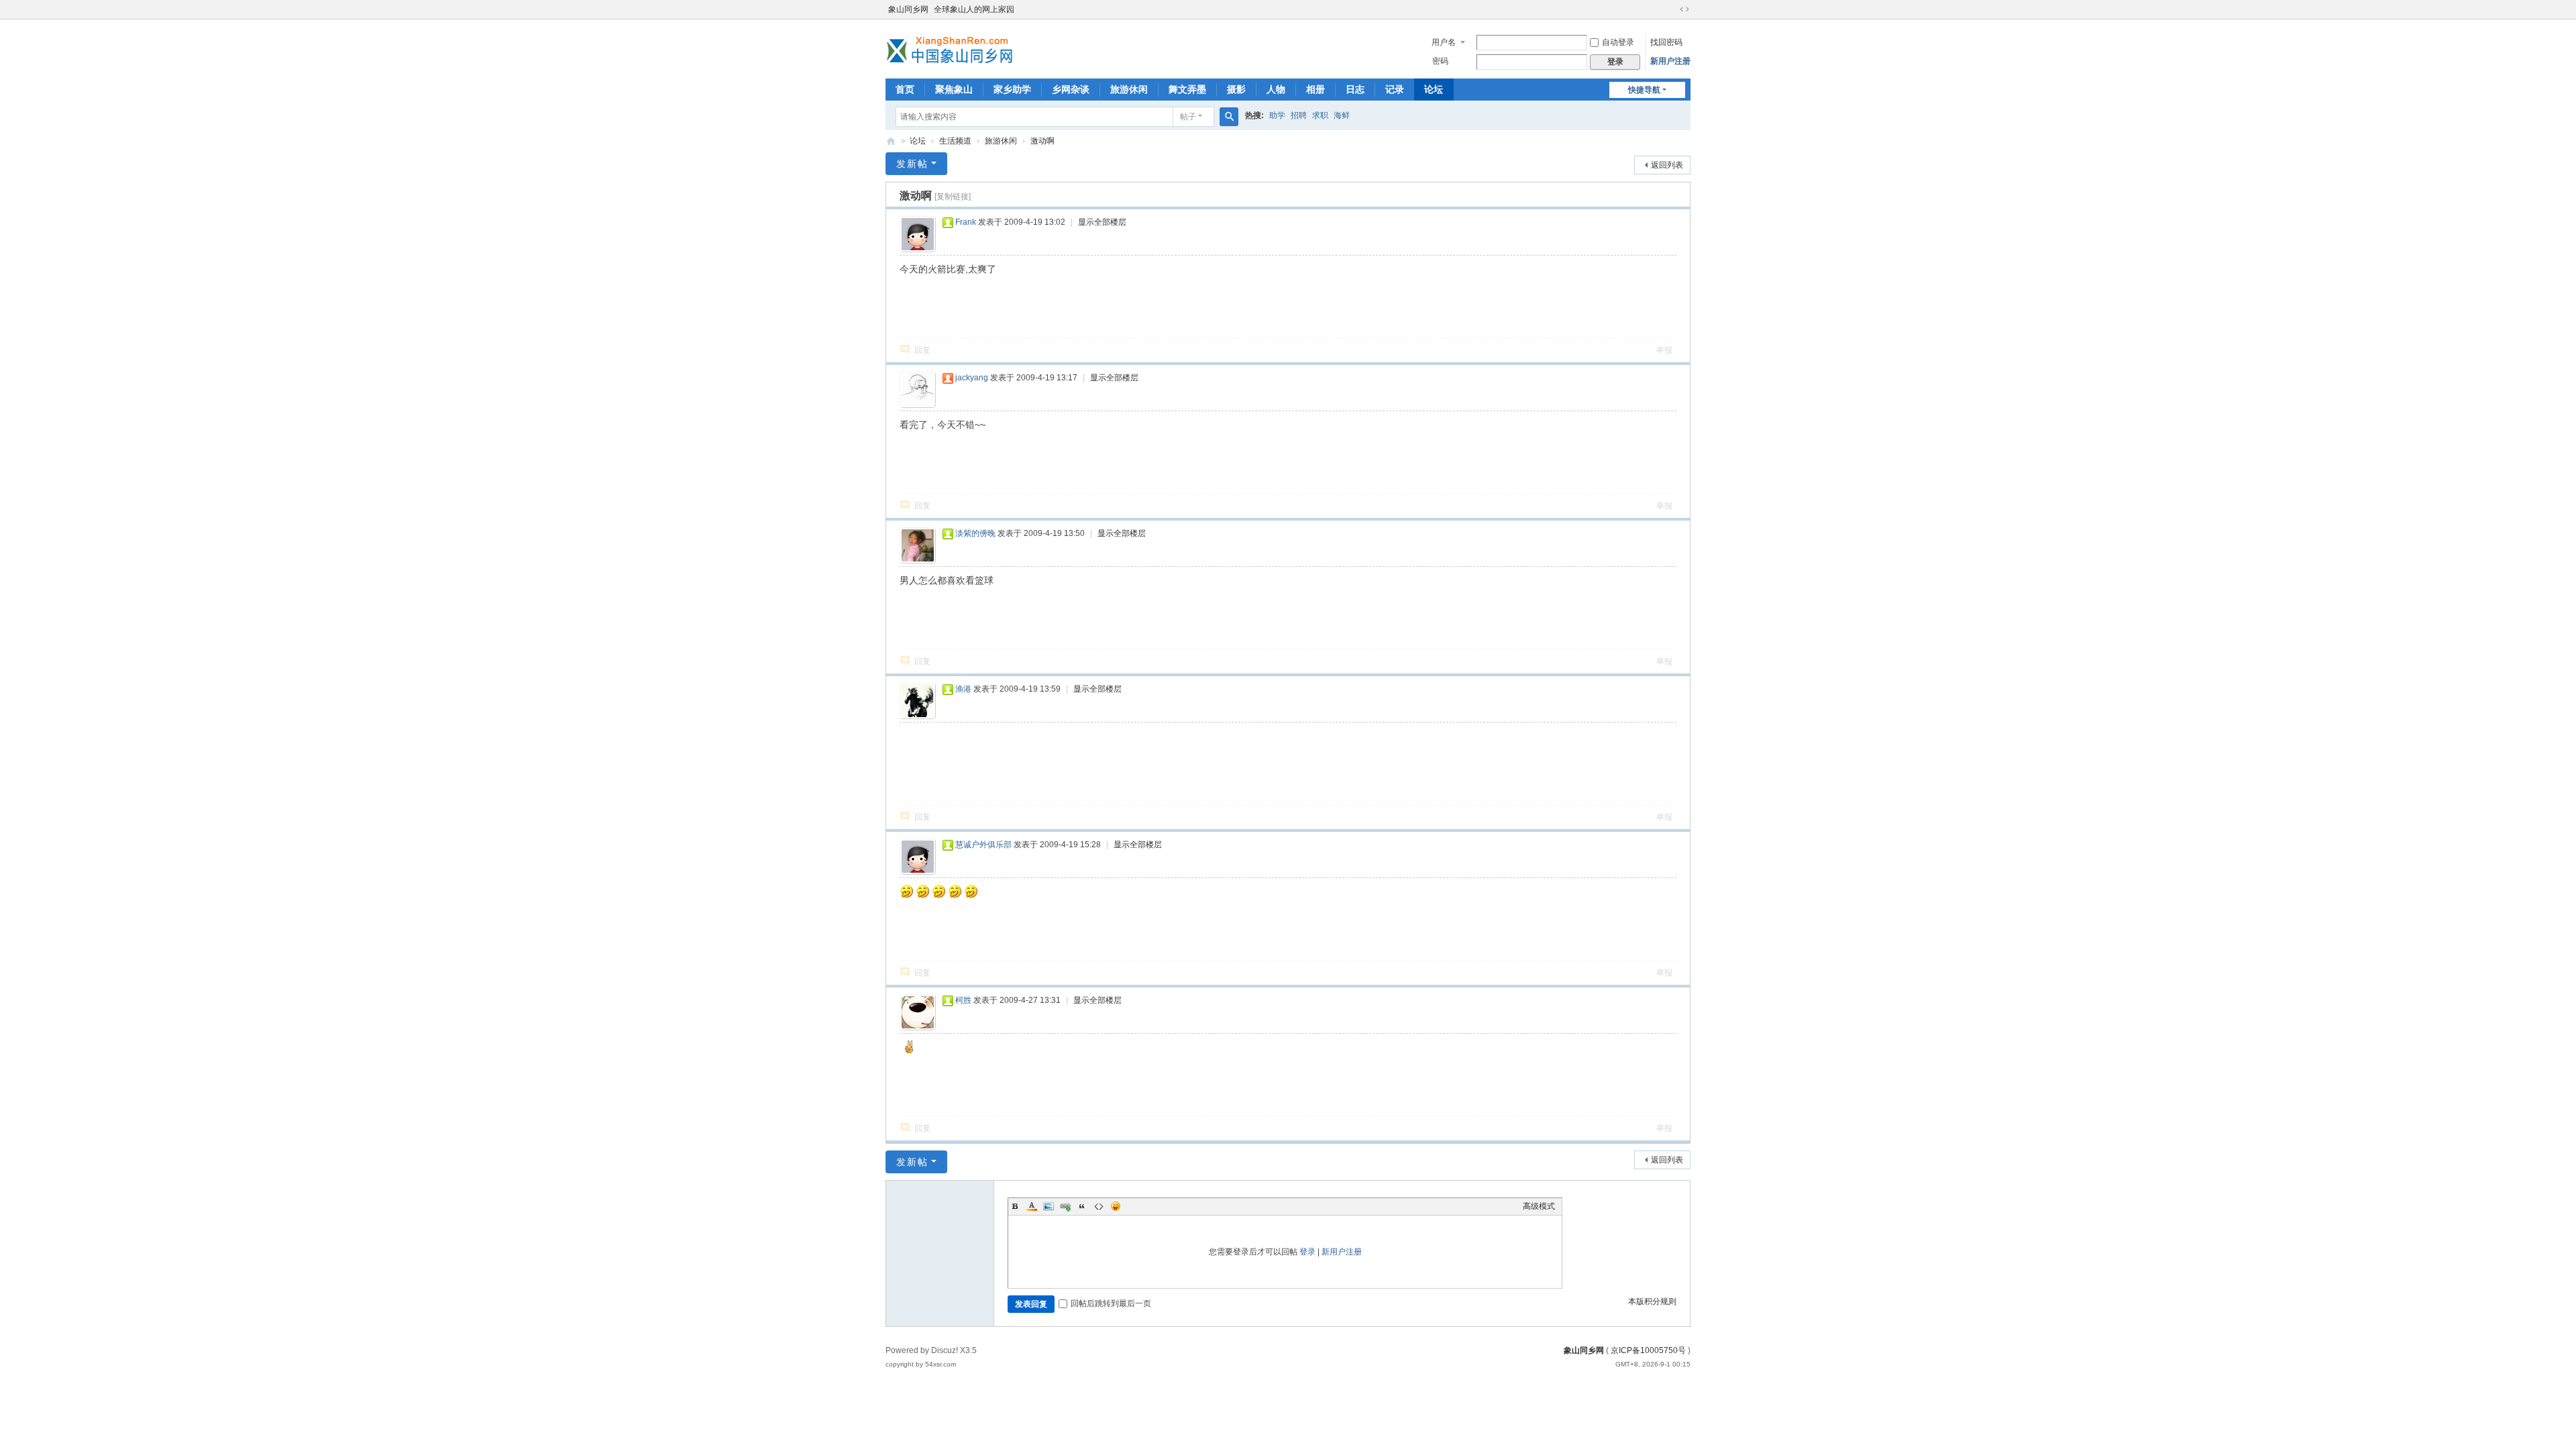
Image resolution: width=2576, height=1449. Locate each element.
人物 (1276, 89)
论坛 (1434, 89)
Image (1049, 1206)
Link (1065, 1206)
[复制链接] (953, 197)
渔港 (963, 689)
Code (1099, 1206)
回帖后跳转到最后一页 (1111, 1303)
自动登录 (1618, 42)
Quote (1082, 1206)
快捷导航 (1644, 90)
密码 (1440, 61)
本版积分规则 (1652, 1301)
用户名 (1444, 42)
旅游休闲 (1129, 89)
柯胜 (963, 1000)
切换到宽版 (1684, 9)
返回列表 (1667, 165)
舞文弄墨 (1187, 89)
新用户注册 (1670, 61)
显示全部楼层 (1102, 222)
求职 (1320, 115)
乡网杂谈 (1071, 89)
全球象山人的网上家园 (974, 9)
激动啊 (1042, 141)
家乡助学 (1012, 89)
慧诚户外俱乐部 (983, 845)
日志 (1355, 89)
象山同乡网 (908, 9)
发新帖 (912, 164)
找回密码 (1666, 42)
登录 (1307, 1252)
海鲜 (1342, 115)
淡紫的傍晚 (975, 533)
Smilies (1116, 1206)
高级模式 (1539, 1206)
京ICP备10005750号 (1648, 1350)
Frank (966, 222)
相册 (1316, 89)
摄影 (1236, 89)
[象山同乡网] (953, 48)
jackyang (972, 378)
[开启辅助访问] (1672, 9)
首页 (905, 89)
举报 (1664, 350)
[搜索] (1229, 117)
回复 (922, 350)
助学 (1277, 115)
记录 (1395, 89)
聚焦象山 (954, 89)
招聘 (1299, 115)
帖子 (1188, 117)
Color (1032, 1206)
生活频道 (955, 141)
